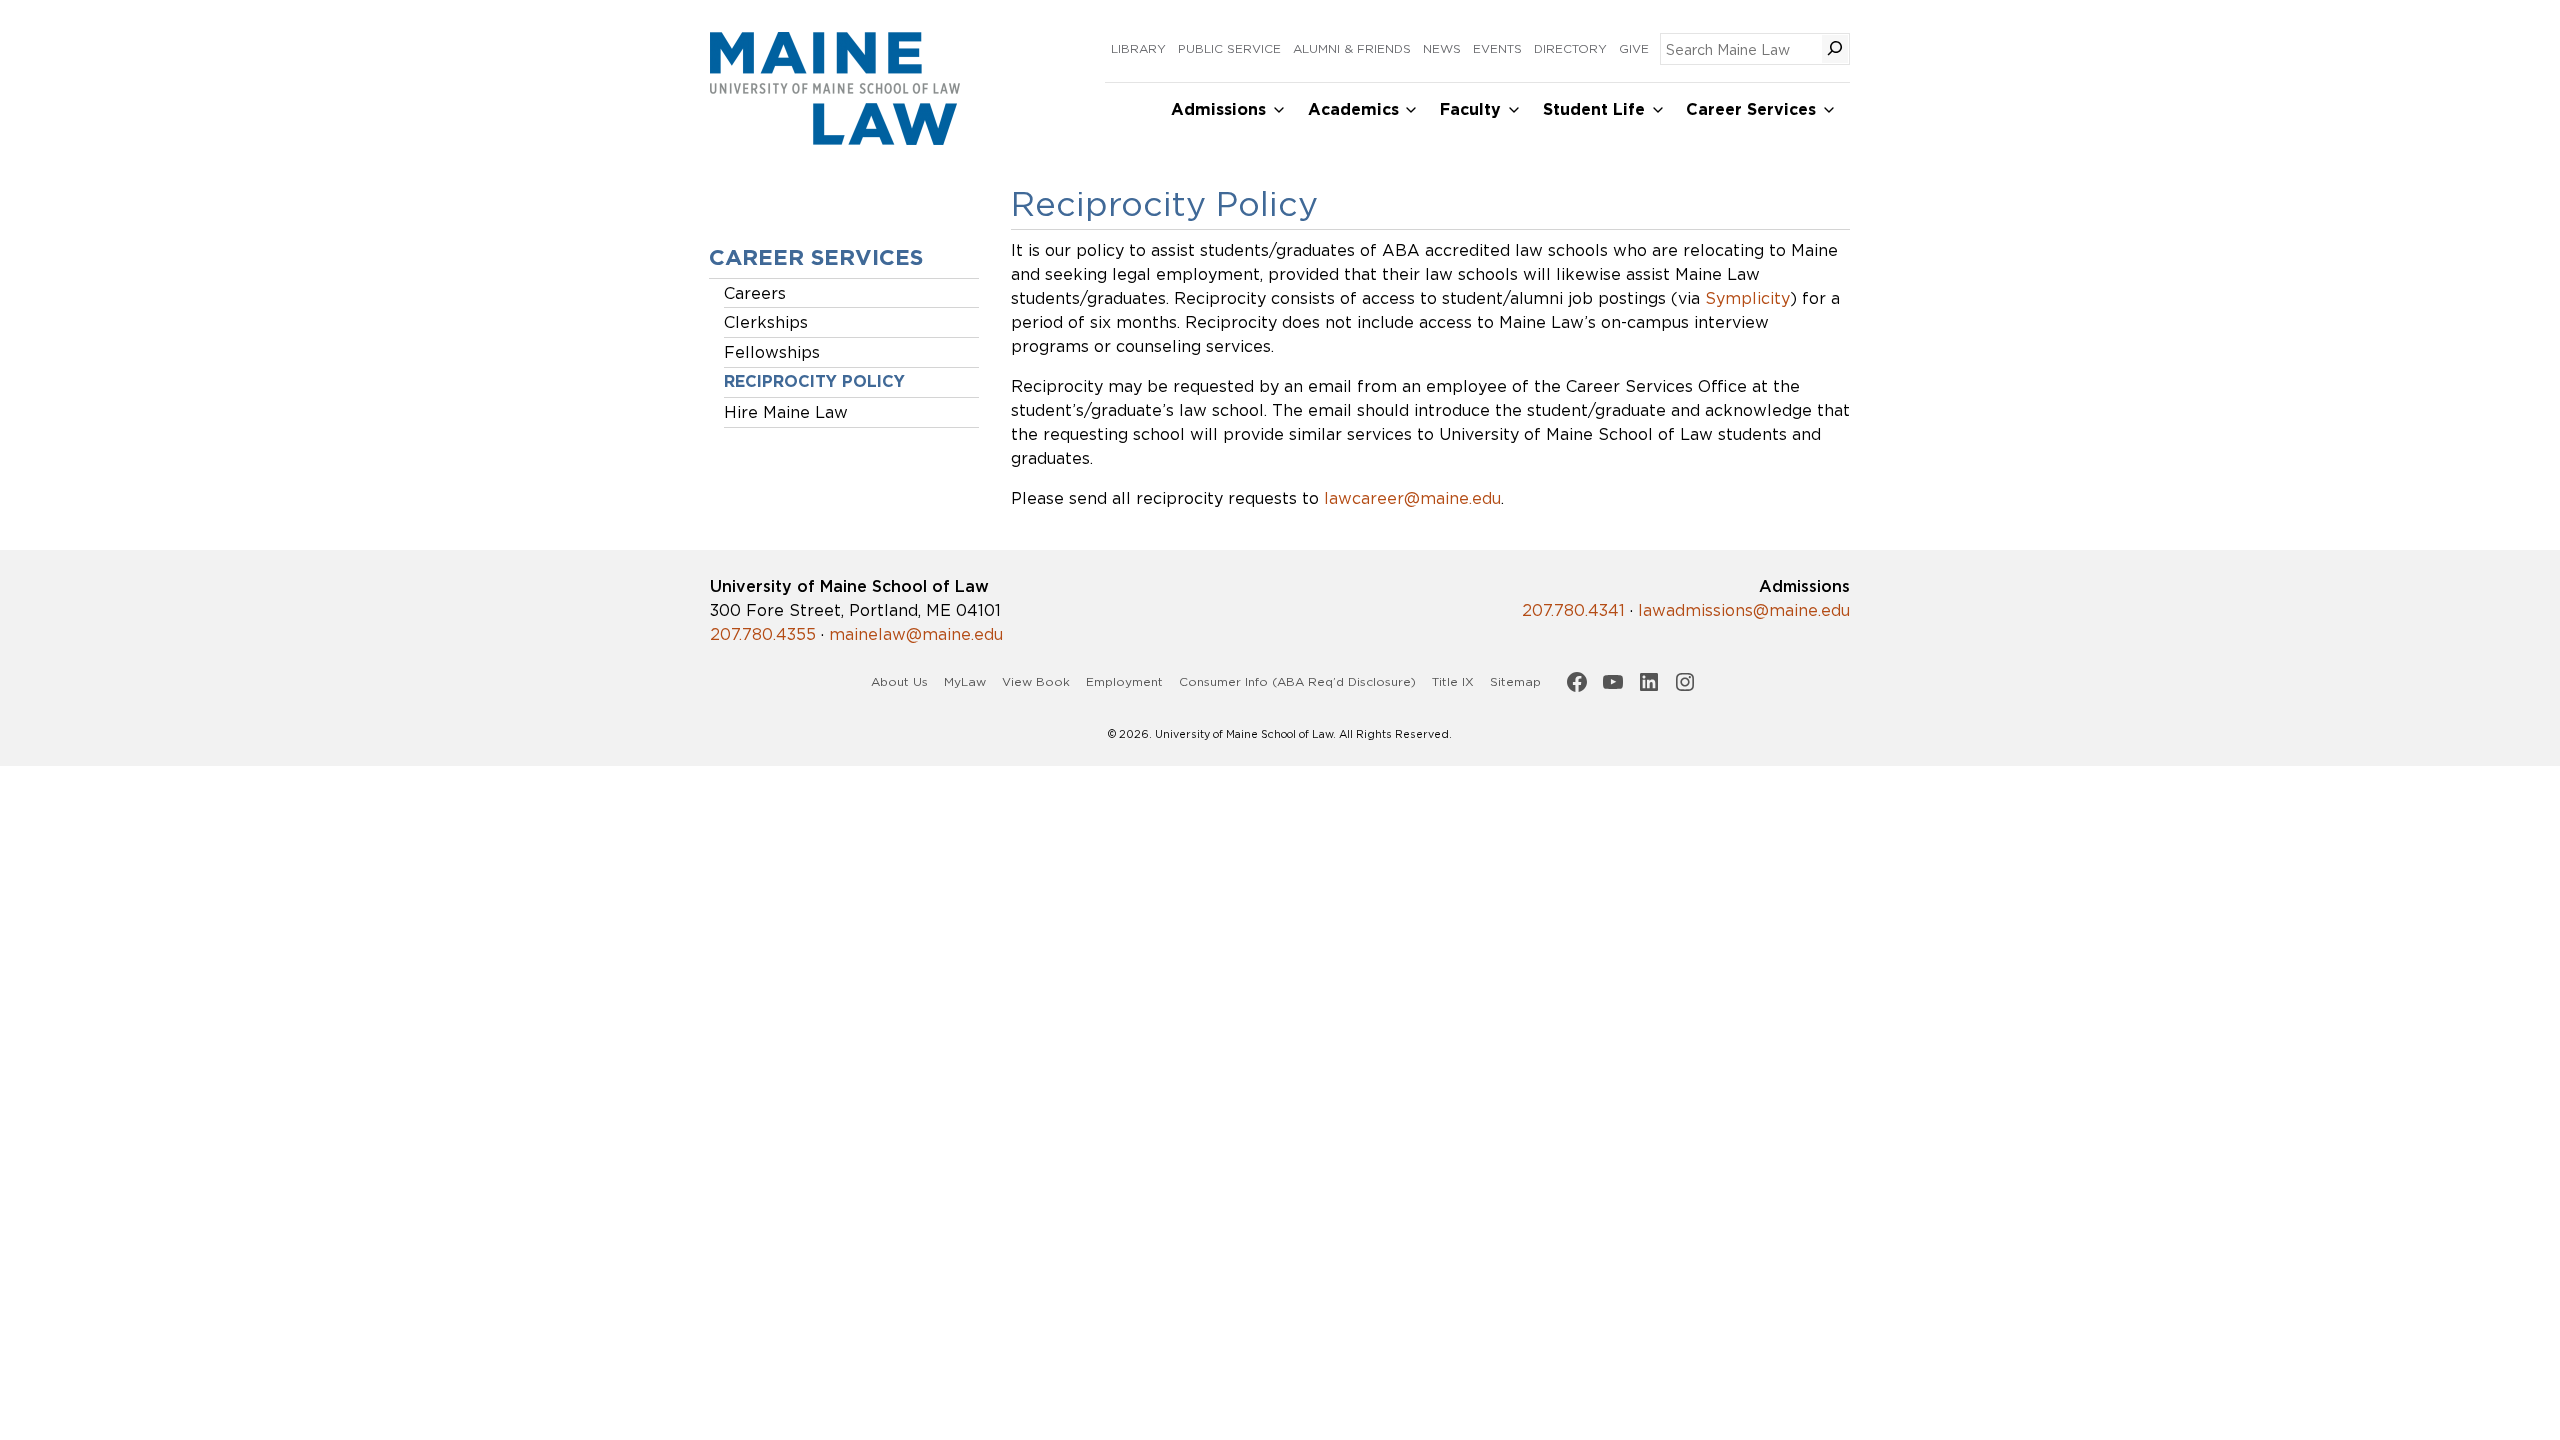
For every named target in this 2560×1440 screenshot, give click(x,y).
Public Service (1229, 48)
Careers (755, 293)
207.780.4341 (1573, 610)
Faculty (1470, 109)
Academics (1353, 109)
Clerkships (766, 322)
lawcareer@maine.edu (1412, 498)
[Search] (1835, 49)
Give (1634, 48)
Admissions (1218, 109)
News (1442, 48)
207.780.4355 (763, 634)
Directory (1570, 48)
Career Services (1751, 109)
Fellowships (772, 352)
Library (1138, 48)
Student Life (1594, 109)
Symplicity (1747, 298)
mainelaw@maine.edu (916, 634)
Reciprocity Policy (814, 381)
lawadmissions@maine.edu (1744, 610)
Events (1497, 48)
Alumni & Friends (1352, 48)
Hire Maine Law (786, 412)
